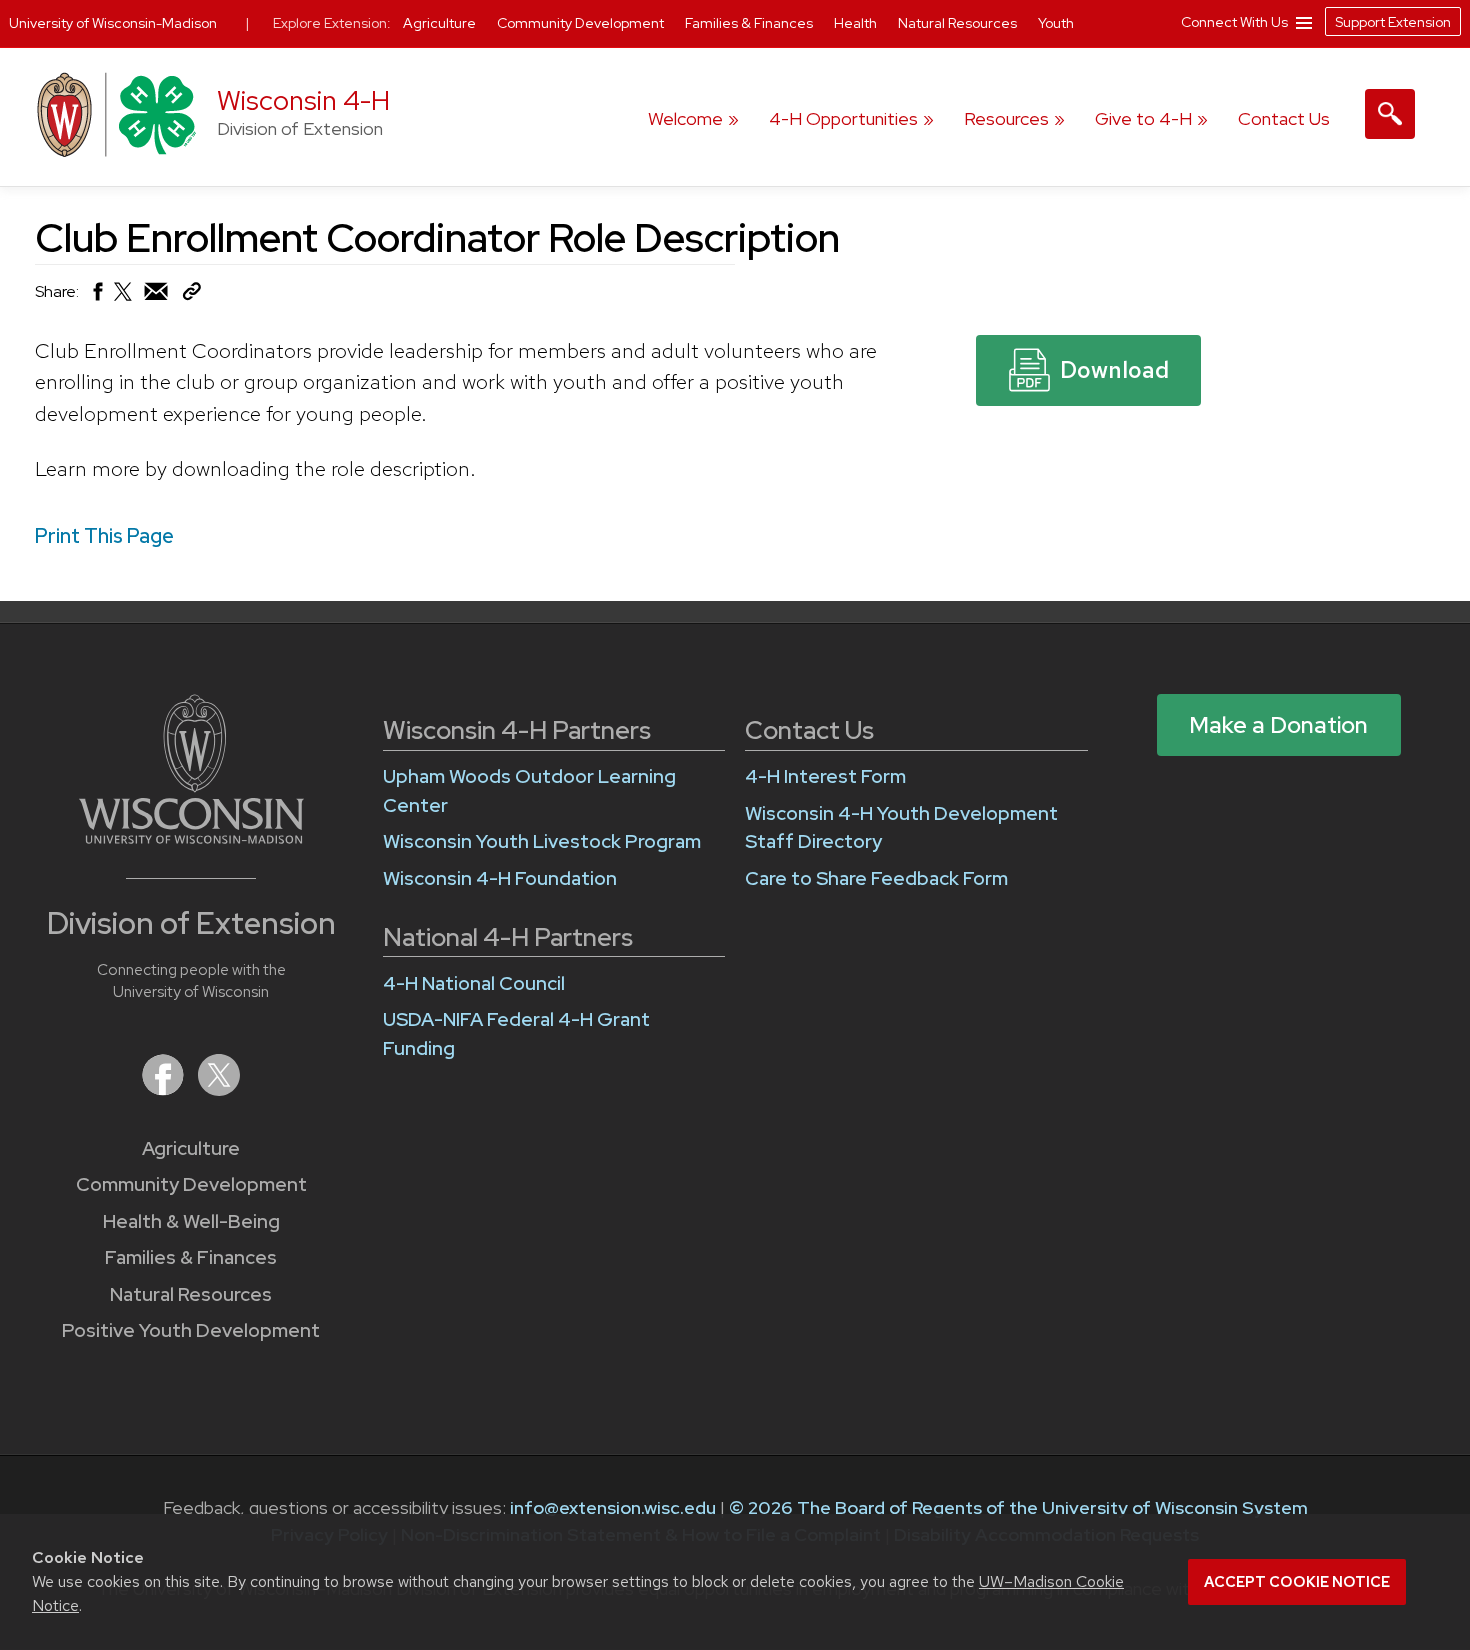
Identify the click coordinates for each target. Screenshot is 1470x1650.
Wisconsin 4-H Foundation (500, 878)
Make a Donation (1278, 725)
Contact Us (1284, 118)
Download (1114, 370)
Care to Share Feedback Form (876, 878)
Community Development (191, 1184)
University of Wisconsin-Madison (113, 23)
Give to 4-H (1143, 118)
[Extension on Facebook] (165, 1089)
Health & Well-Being (191, 1221)
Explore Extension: (332, 23)
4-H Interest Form (825, 776)
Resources (1006, 118)
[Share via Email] (157, 296)
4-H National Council (474, 983)
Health (857, 23)
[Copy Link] (191, 295)
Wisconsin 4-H (303, 100)
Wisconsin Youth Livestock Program (542, 841)
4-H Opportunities (843, 118)
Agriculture (191, 1148)
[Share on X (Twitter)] (124, 299)
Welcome (685, 118)
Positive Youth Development (191, 1330)
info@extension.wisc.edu (613, 1507)
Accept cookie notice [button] (1297, 1582)
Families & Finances (191, 1257)
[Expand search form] (1390, 114)
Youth (1056, 23)
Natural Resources (191, 1294)
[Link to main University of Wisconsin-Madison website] (191, 837)
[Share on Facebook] (96, 296)
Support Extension (1393, 22)
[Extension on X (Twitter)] (219, 1089)
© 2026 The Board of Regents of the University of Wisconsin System (1018, 1507)
